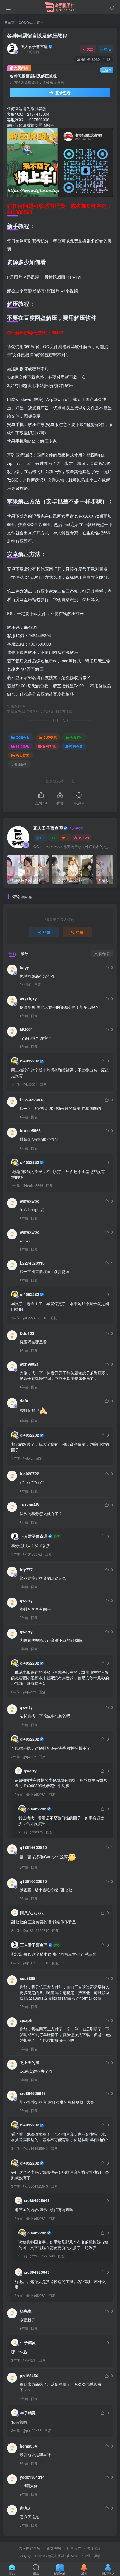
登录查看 (62, 93)
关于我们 (94, 2548)
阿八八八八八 (32, 1913)
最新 (12, 953)
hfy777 (26, 1570)
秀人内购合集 (30, 2548)
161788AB (29, 1505)
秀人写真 (23, 755)
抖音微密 (23, 746)
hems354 (28, 2446)
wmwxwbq (30, 1201)
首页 (11, 22)
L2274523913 (32, 1100)
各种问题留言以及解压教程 (37, 36)
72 (56, 838)
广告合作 (74, 2548)
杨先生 (26, 2311)
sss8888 (28, 1978)
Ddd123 (27, 1333)
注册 (80, 932)
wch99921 (29, 1364)
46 (83, 59)
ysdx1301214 (32, 2477)
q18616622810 (33, 1847)
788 (43, 838)
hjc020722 (29, 1474)
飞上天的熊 (30, 2062)
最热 (25, 953)
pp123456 (29, 2376)
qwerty (26, 1600)
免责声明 (54, 2548)
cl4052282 (30, 1061)
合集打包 (77, 737)
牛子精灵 (28, 2342)
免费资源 (50, 737)
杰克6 (25, 2508)
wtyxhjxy (28, 998)
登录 (47, 932)
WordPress (79, 2556)
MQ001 (26, 1029)
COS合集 (26, 22)
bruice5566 (30, 1130)
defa (24, 1401)
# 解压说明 (20, 764)
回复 (38, 984)
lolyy (24, 967)
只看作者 (102, 953)
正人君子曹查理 (34, 46)
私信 (107, 49)
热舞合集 (76, 746)
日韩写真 (49, 746)
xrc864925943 (33, 2093)
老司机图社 (56, 2556)
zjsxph (26, 2020)
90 (68, 838)
